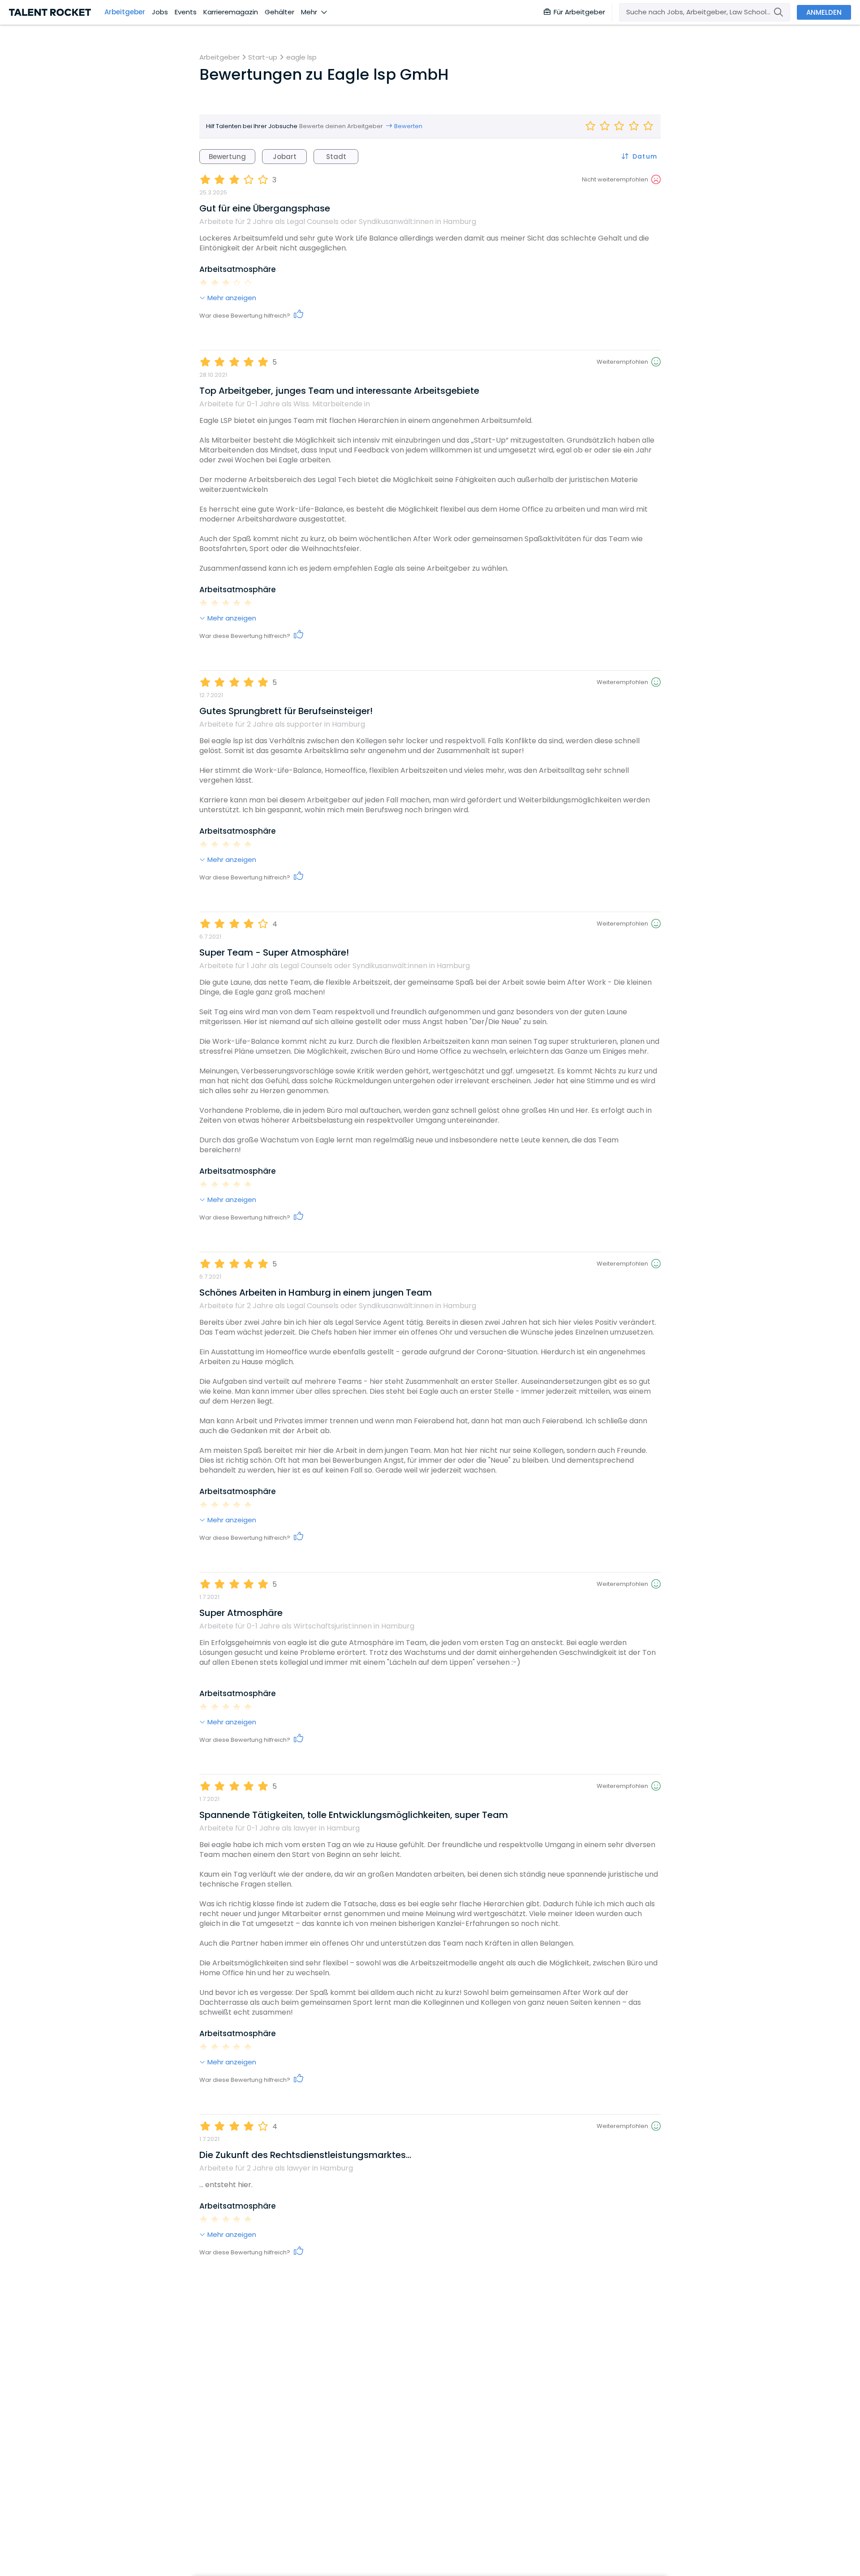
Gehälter (279, 12)
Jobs (160, 12)
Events (186, 12)
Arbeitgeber (125, 12)
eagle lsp (301, 57)
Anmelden (824, 12)
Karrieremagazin (231, 12)
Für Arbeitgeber (579, 12)
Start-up (263, 57)
